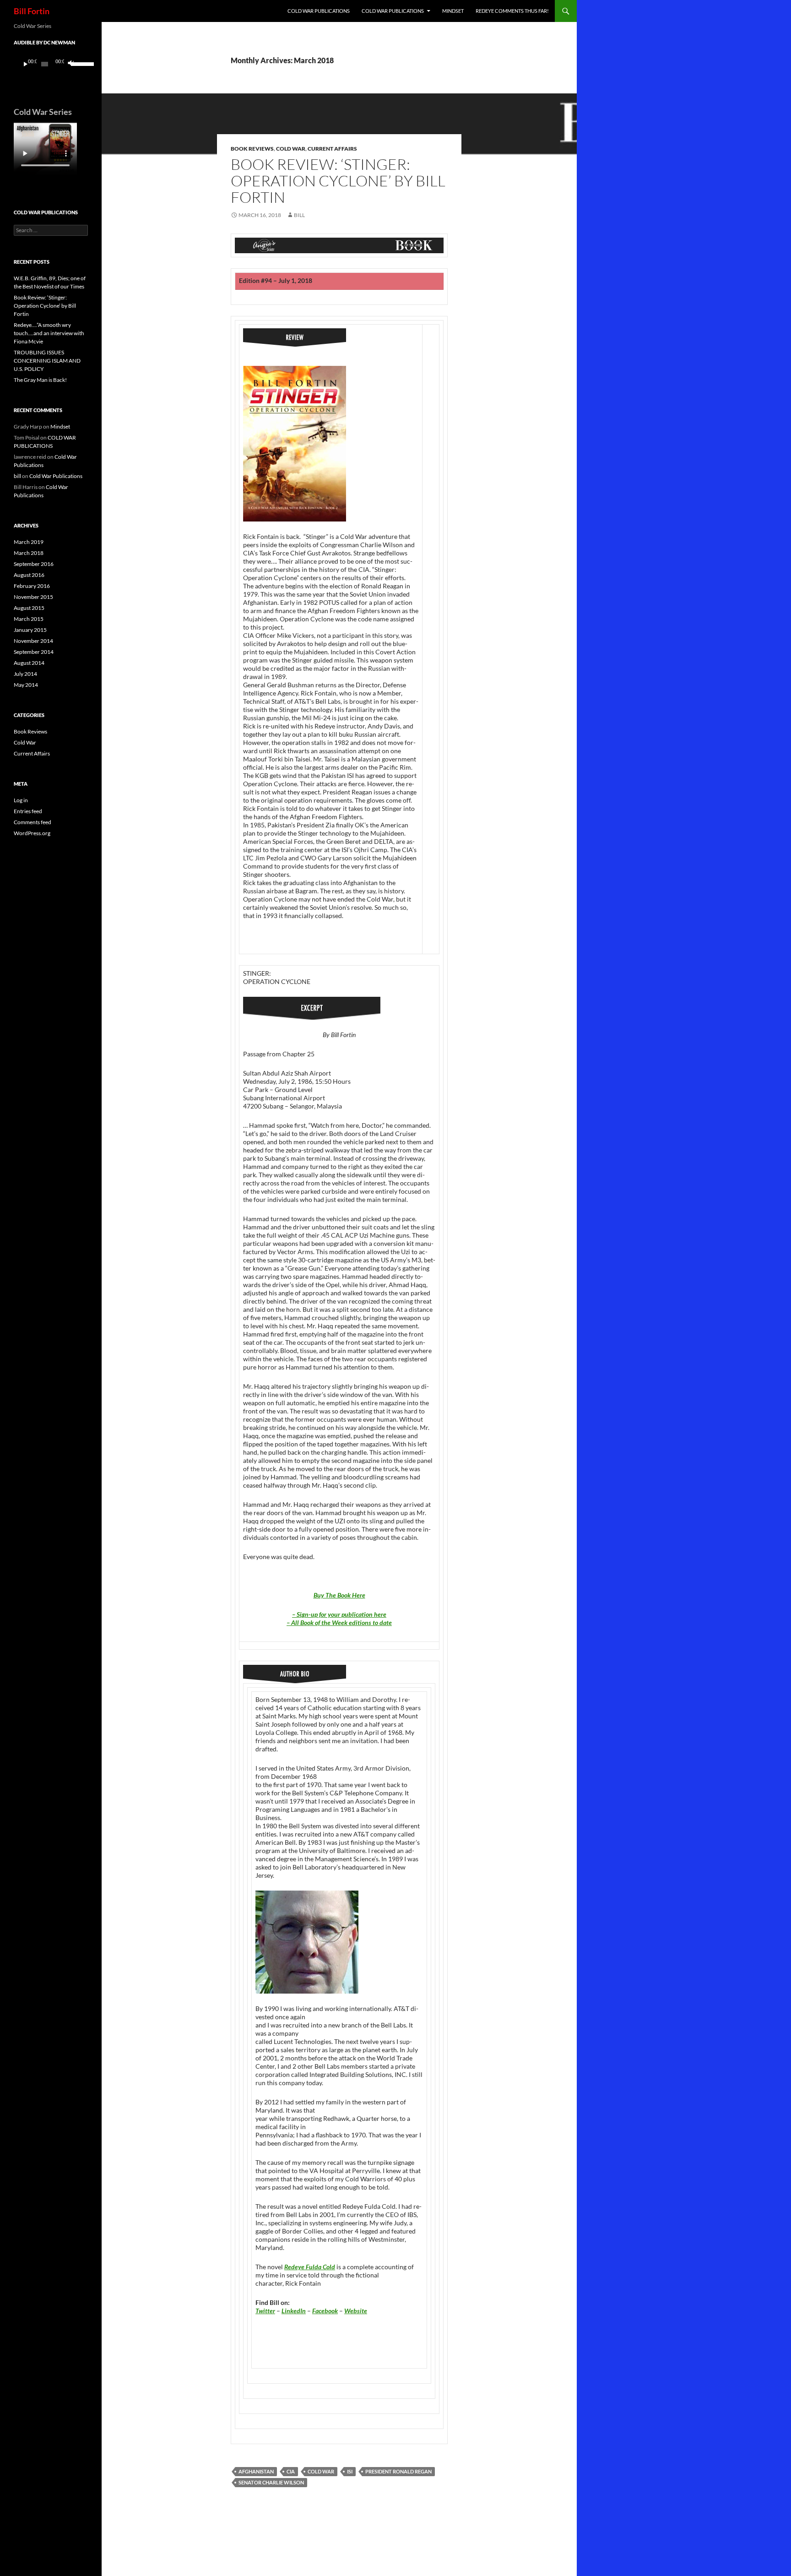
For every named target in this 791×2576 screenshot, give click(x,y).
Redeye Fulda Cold (310, 2267)
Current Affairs (332, 149)
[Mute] (70, 64)
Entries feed (28, 811)
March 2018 (29, 553)
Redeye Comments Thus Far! (512, 11)
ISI (350, 2471)
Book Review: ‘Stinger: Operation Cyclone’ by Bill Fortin (338, 181)
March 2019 (29, 542)
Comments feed (33, 822)
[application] (51, 64)
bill (299, 215)
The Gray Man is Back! (40, 380)
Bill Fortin (32, 11)
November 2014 (33, 641)
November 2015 (33, 597)
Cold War (291, 149)
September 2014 (34, 652)
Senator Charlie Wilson (271, 2482)
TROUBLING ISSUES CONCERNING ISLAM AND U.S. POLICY (47, 361)
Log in (21, 800)
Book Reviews (252, 149)
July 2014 (25, 674)
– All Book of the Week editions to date (339, 1622)
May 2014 (26, 685)
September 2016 (34, 564)
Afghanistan (256, 2471)
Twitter (265, 2311)
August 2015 (29, 608)
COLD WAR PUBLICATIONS (319, 11)
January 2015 (30, 630)
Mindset (453, 11)
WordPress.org (32, 833)
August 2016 (29, 575)
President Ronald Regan (398, 2471)
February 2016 (32, 586)
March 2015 (29, 619)
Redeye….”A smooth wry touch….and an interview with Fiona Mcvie (49, 333)
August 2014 (29, 663)
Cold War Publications (393, 11)
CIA (291, 2471)
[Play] (26, 64)
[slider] (77, 63)
